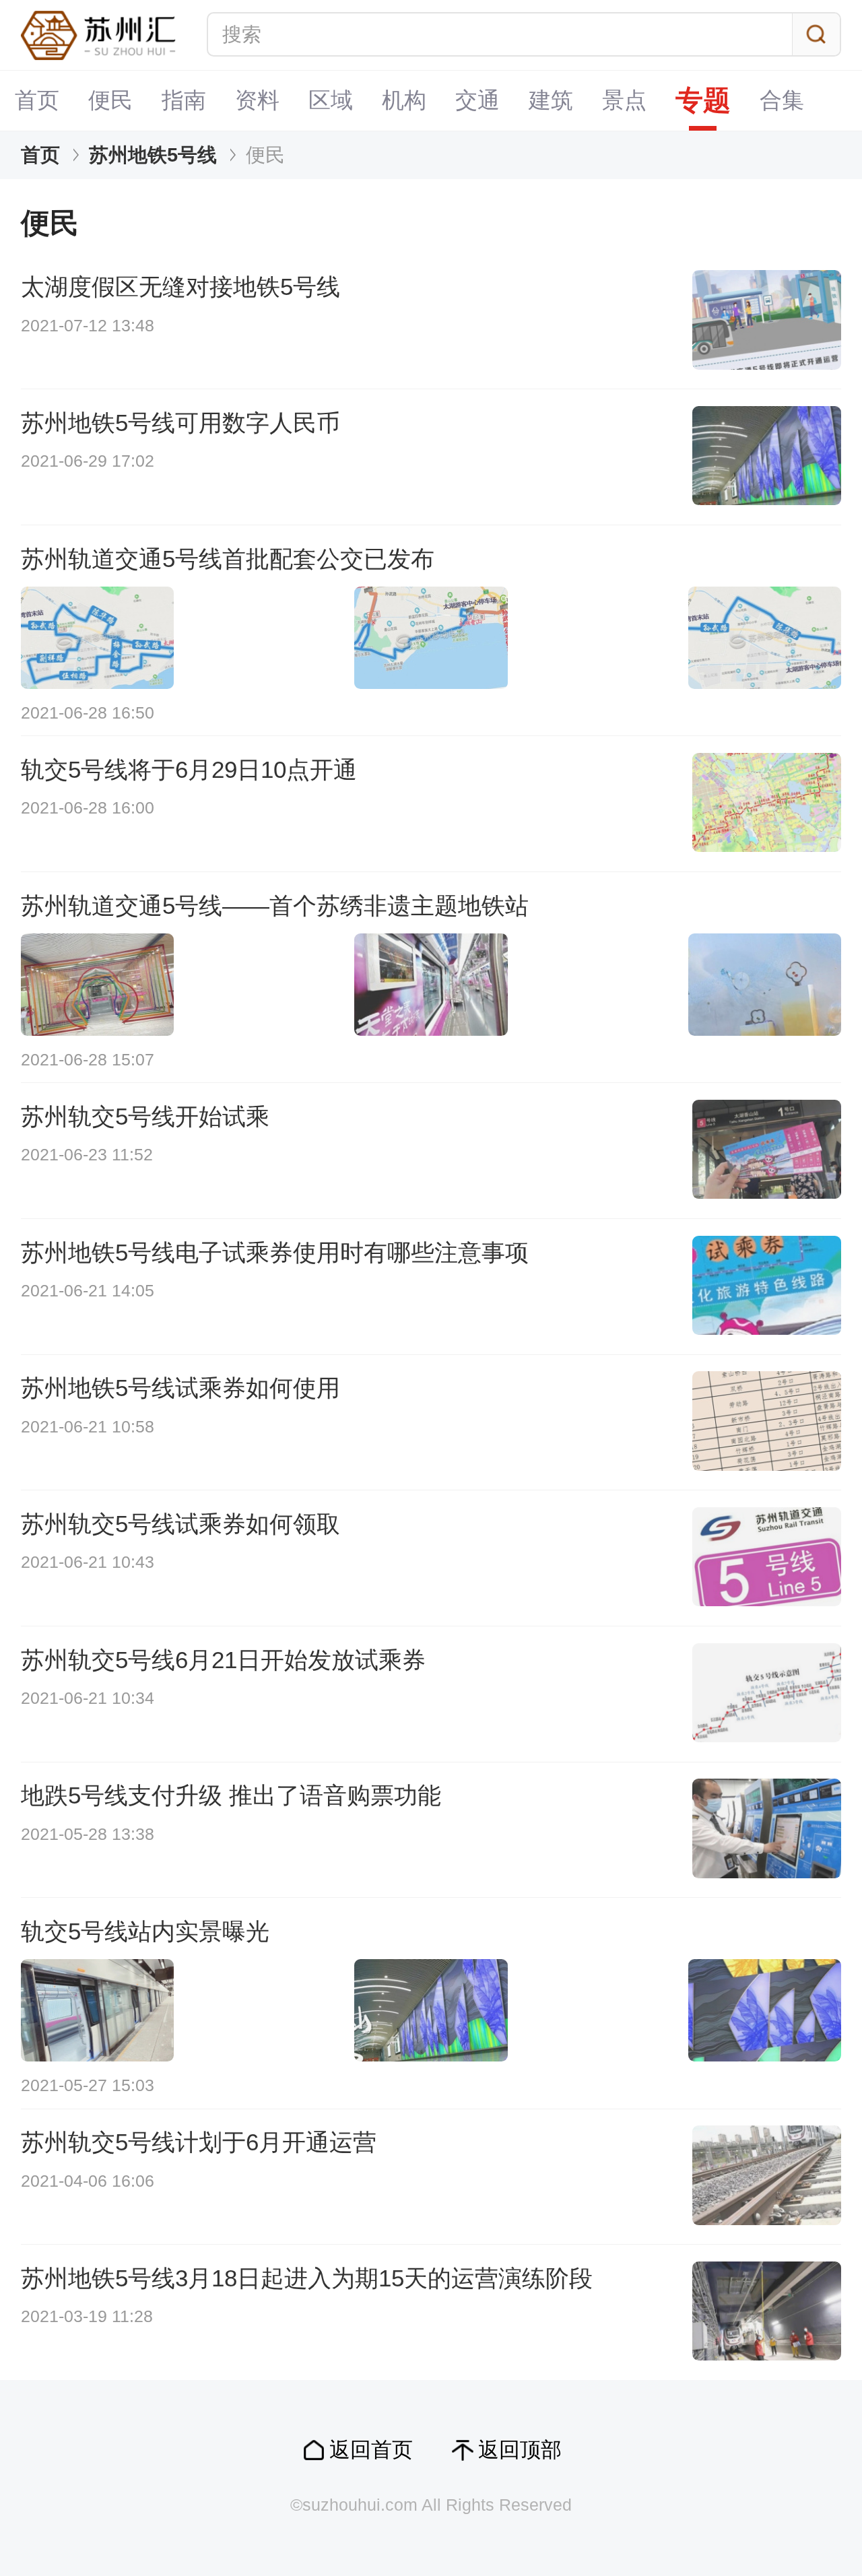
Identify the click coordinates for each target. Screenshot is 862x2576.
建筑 (551, 100)
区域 (331, 100)
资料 (257, 100)
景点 (624, 100)
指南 (184, 100)
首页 (37, 100)
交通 (477, 100)
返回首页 (371, 2450)
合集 (782, 100)
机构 (404, 100)
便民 (110, 100)
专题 (703, 100)
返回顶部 (520, 2450)
